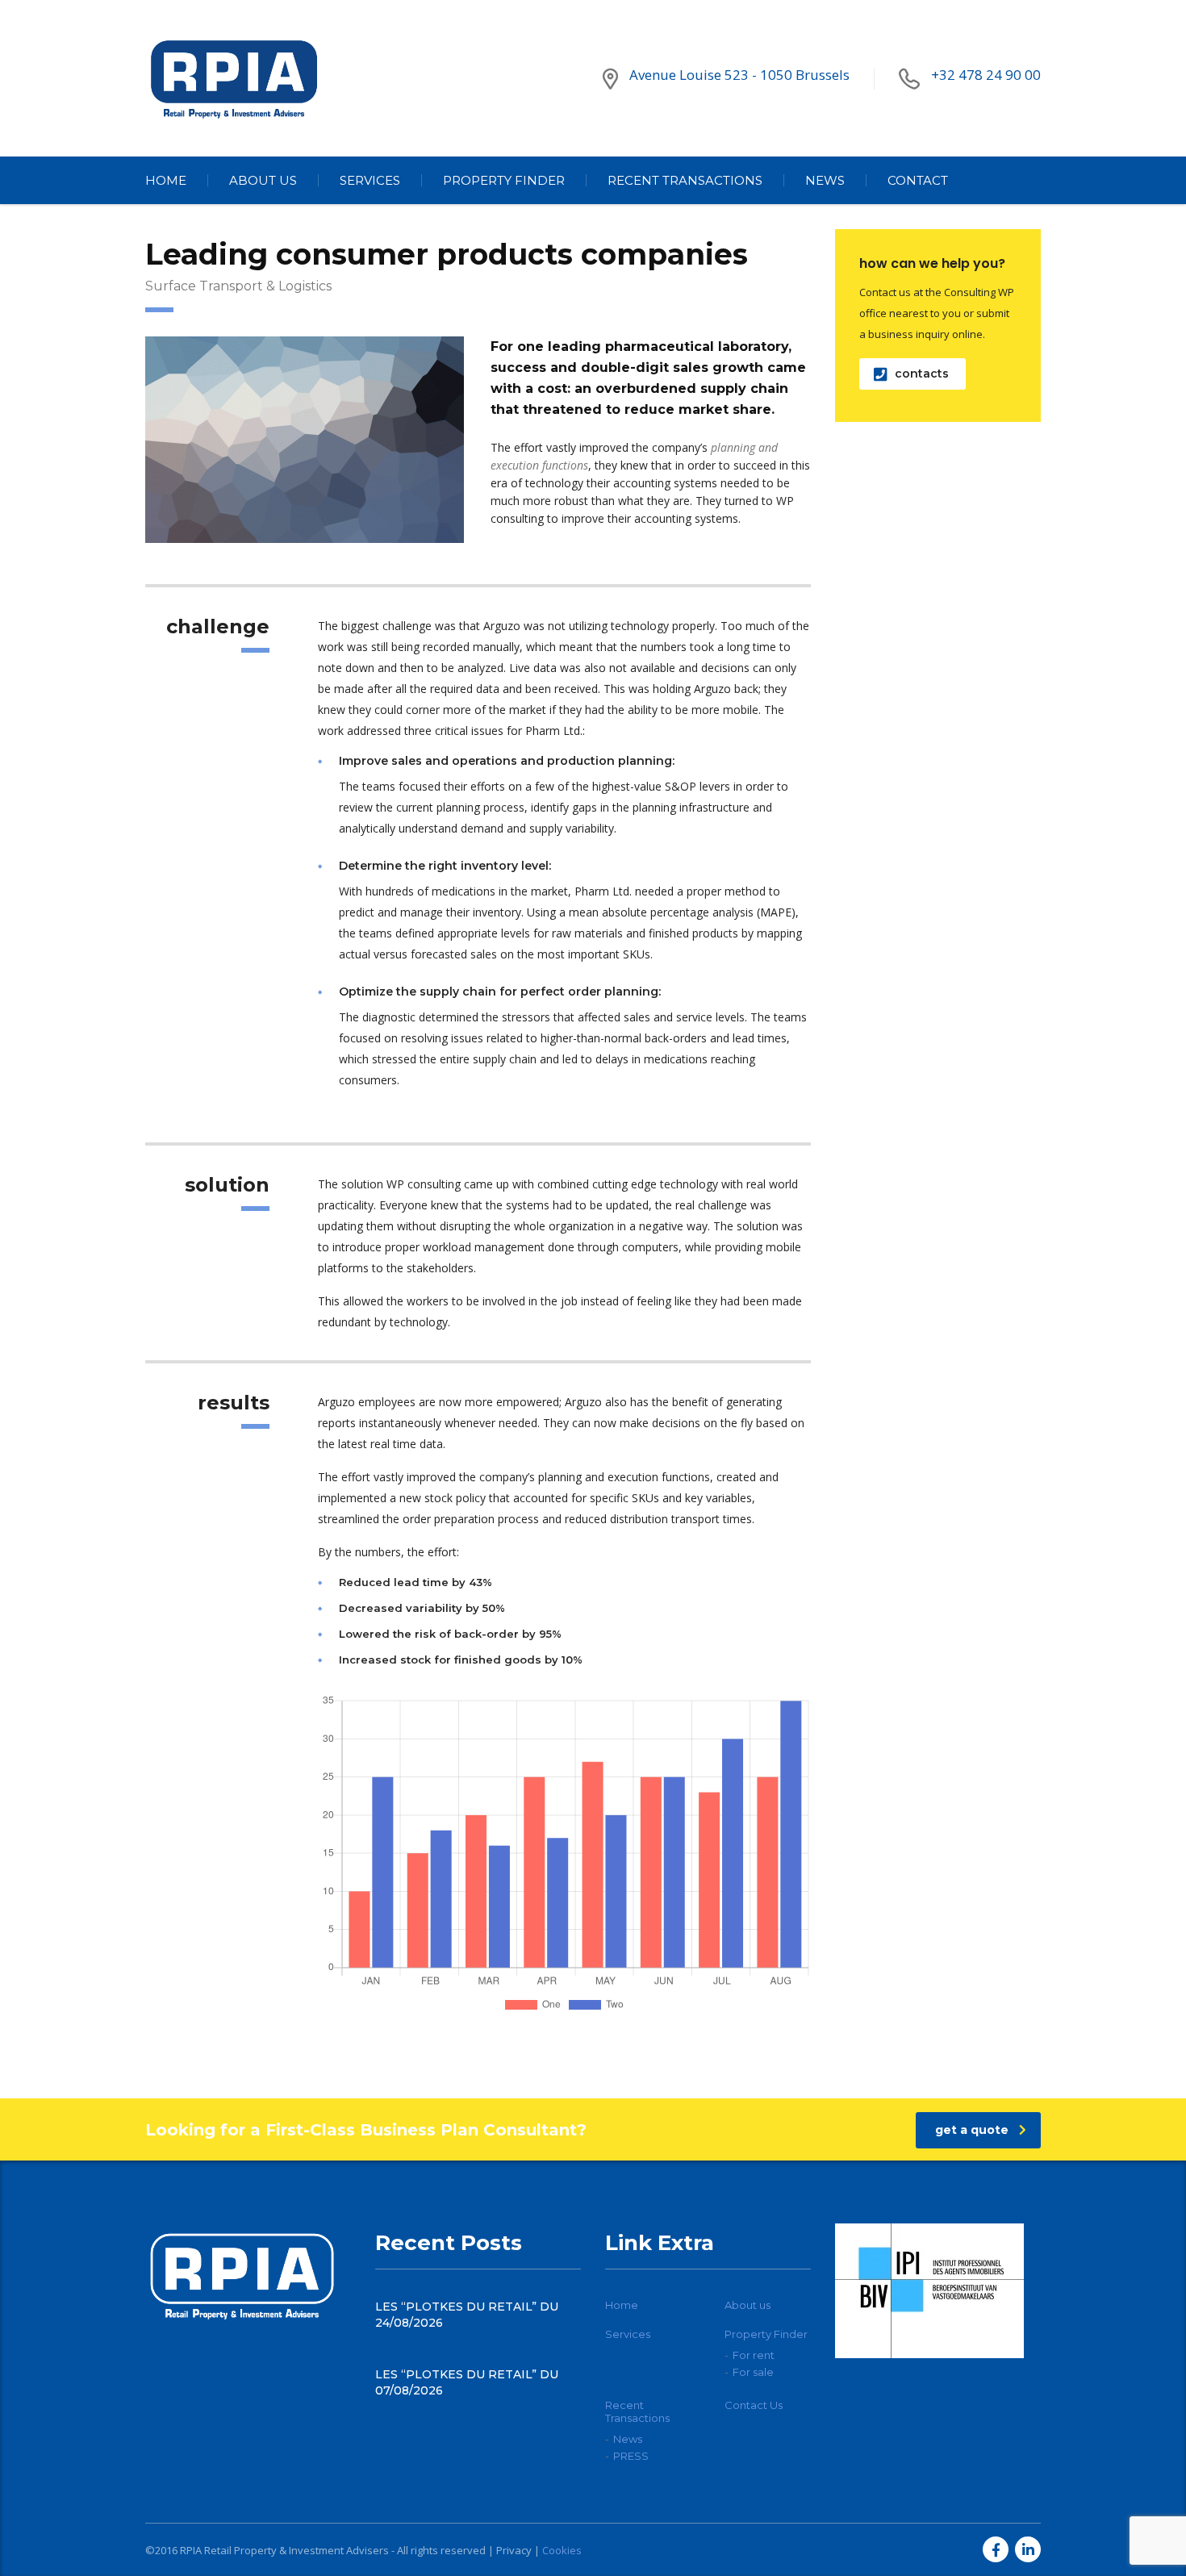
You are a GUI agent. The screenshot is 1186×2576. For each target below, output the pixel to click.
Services (370, 180)
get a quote (972, 2130)
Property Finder (504, 180)
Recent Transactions (685, 180)
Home (166, 180)
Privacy (514, 2550)
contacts (922, 374)
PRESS (631, 2456)
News (825, 180)
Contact (918, 180)
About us (263, 180)
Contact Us (754, 2405)
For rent (754, 2355)
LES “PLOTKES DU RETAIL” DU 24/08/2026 (467, 2315)
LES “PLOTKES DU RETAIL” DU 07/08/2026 (467, 2382)
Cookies (562, 2550)
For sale (753, 2372)
